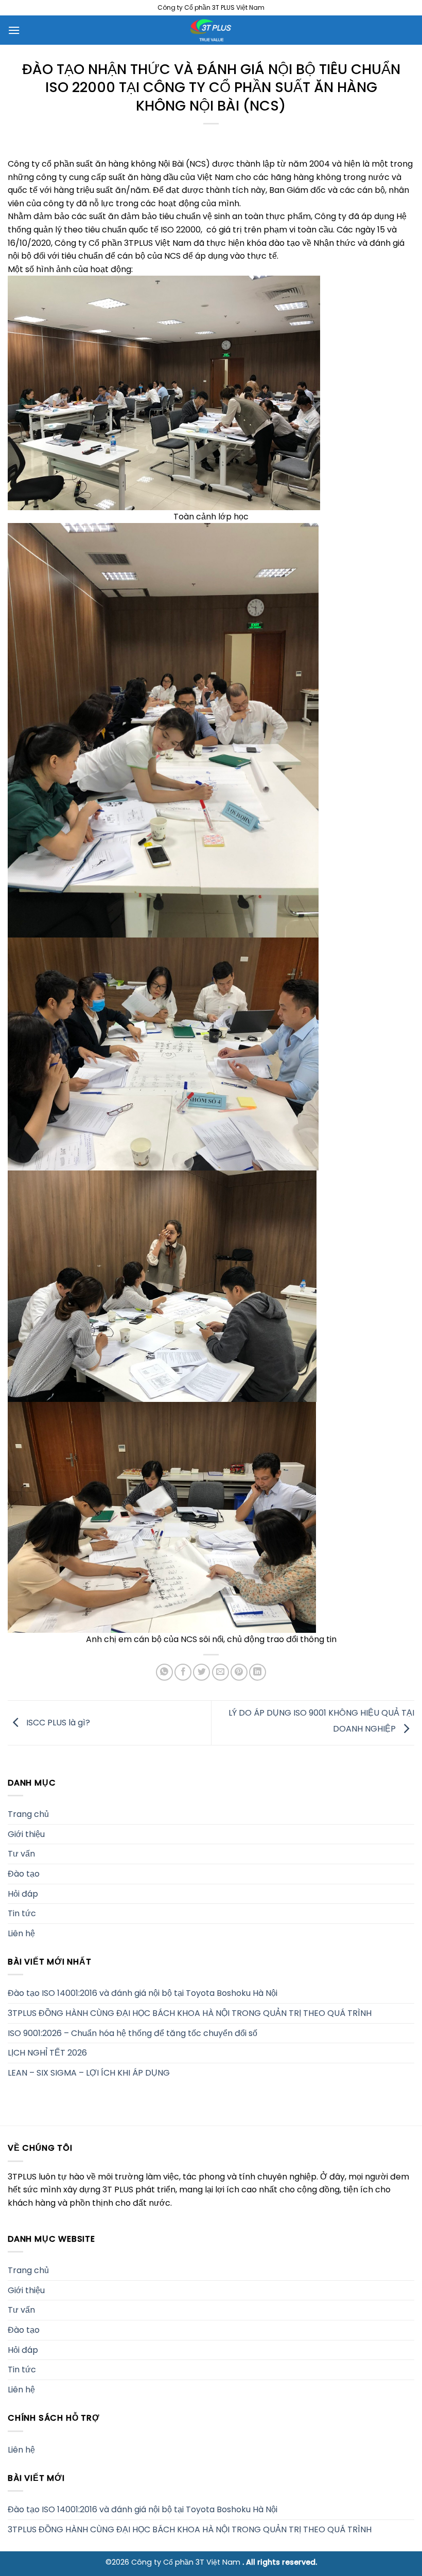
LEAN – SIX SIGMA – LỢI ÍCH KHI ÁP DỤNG (89, 2073)
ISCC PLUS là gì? (57, 1722)
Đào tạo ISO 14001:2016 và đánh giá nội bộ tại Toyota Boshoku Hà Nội (143, 1993)
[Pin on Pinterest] (239, 1672)
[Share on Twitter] (201, 1672)
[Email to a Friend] (221, 1672)
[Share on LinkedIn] (258, 1672)
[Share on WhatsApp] (164, 1672)
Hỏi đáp (23, 1893)
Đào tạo (24, 1874)
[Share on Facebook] (183, 1672)
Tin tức (22, 1913)
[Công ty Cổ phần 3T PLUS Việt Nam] (211, 30)
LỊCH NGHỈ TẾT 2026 (47, 2053)
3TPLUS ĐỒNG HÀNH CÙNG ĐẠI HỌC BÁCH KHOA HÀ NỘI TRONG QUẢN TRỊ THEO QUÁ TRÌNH (190, 2013)
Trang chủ (28, 1814)
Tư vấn (21, 1854)
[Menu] (14, 30)
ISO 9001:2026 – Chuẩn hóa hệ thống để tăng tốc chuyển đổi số (133, 2033)
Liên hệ (21, 1933)
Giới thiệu (26, 1834)
